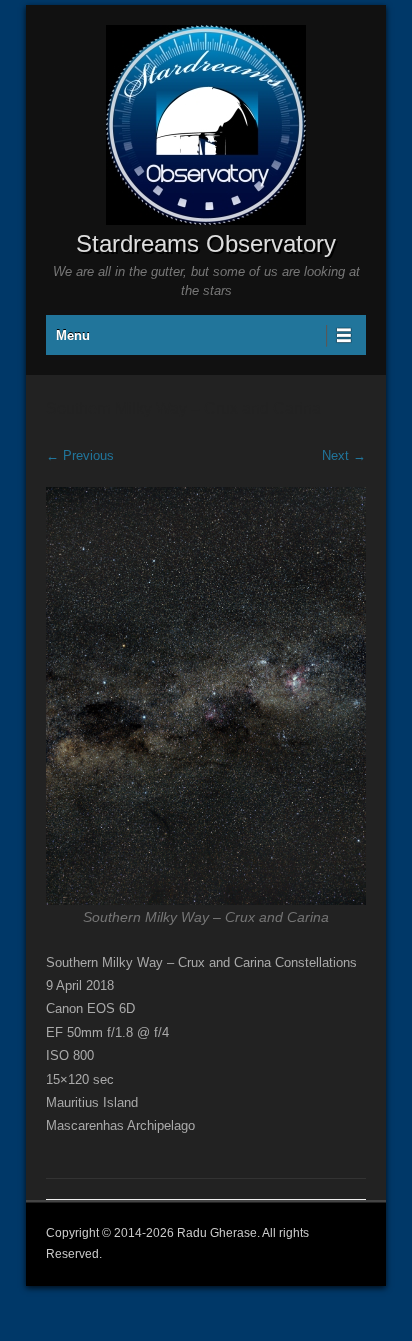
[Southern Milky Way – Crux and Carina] (206, 696)
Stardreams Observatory (206, 243)
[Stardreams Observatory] (206, 125)
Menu (73, 335)
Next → (344, 455)
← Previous (80, 455)
